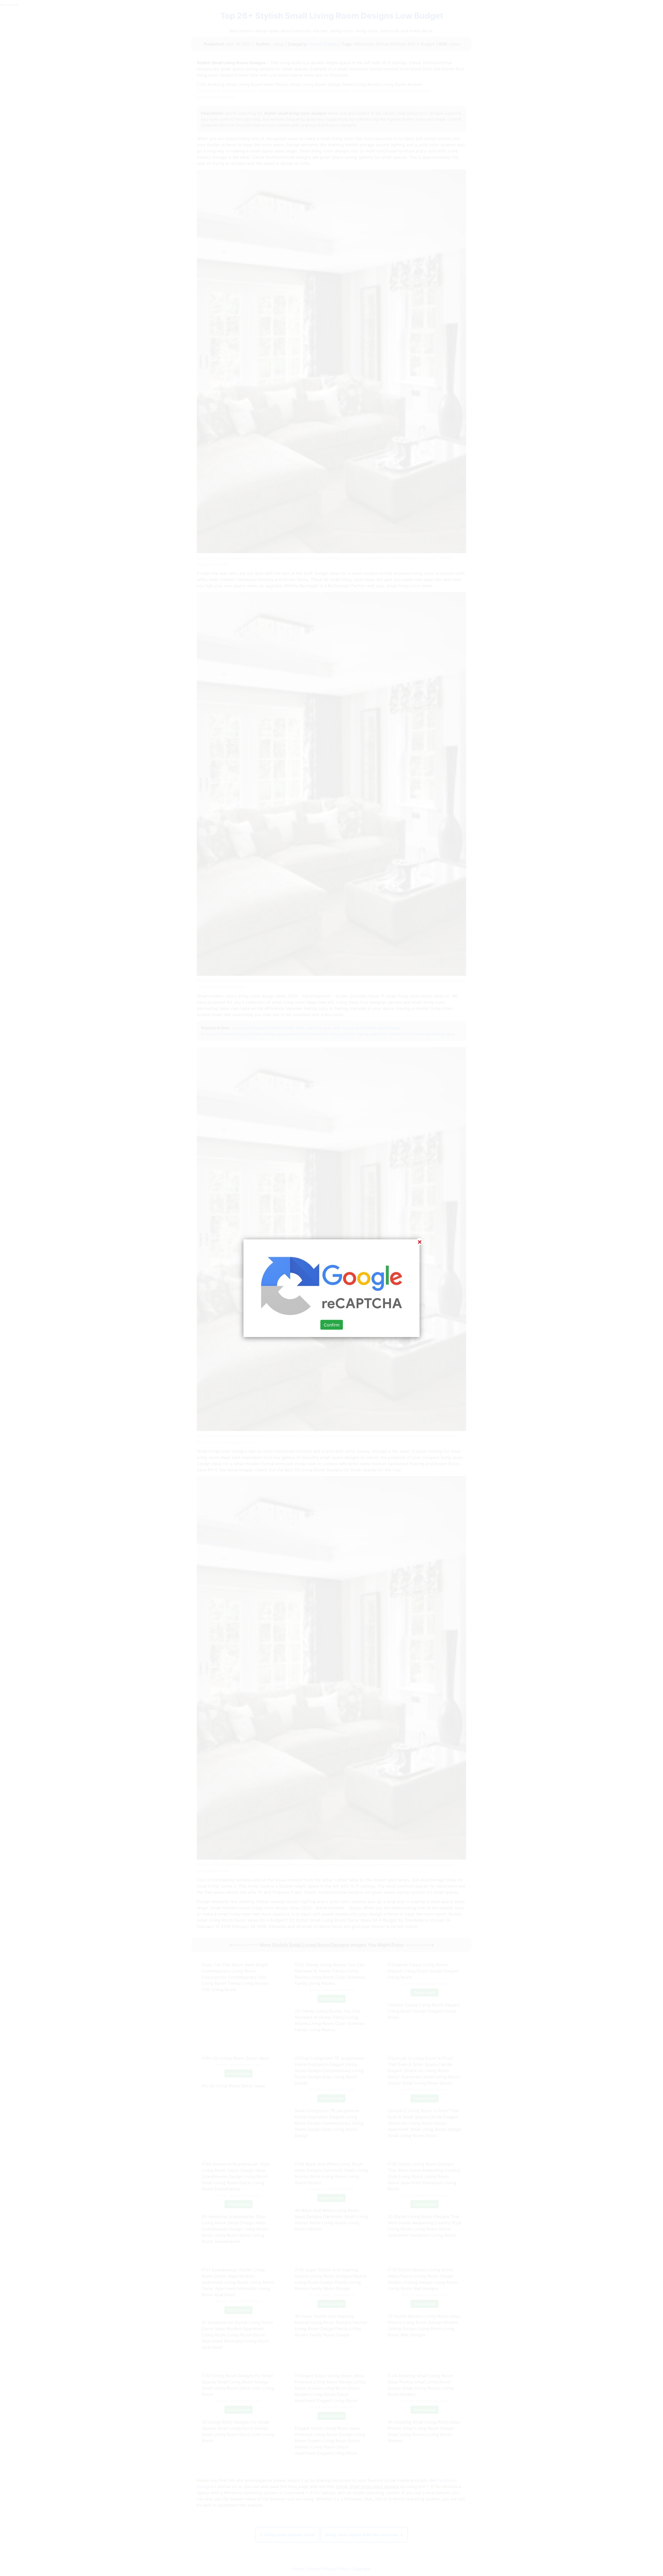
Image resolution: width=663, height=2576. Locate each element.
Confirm (332, 1325)
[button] (331, 1288)
